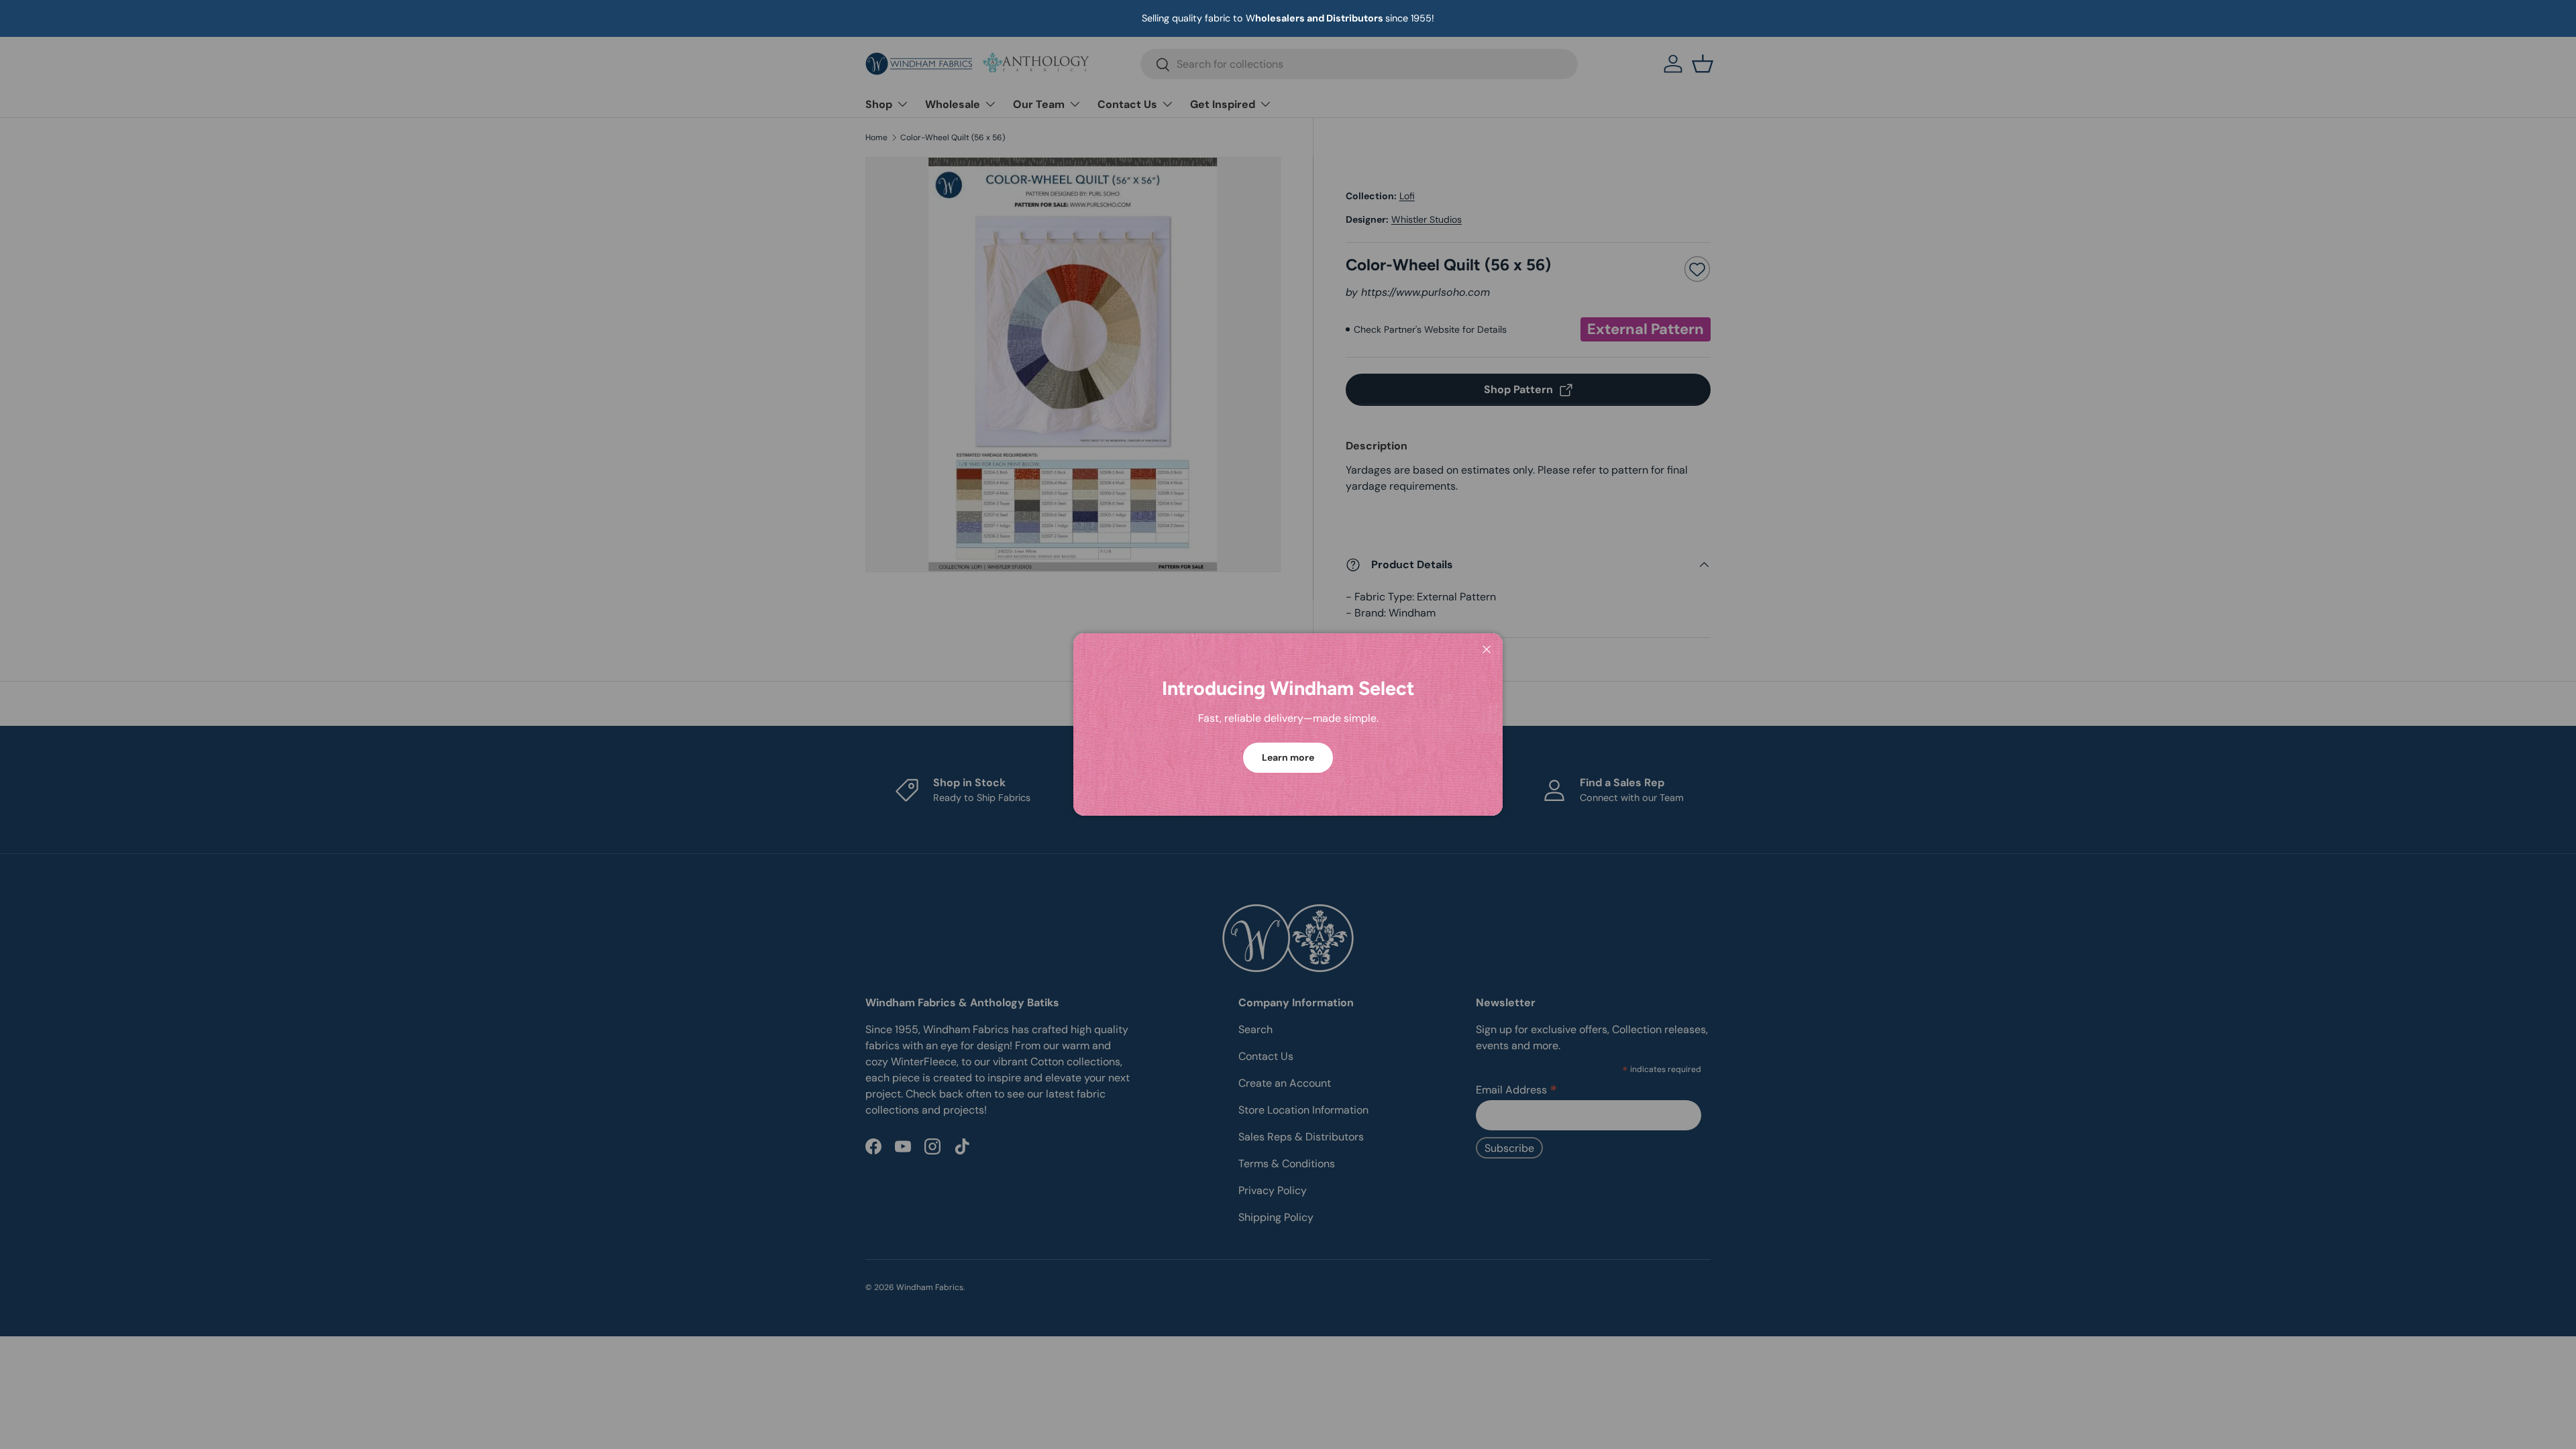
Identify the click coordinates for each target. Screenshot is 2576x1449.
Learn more (1288, 757)
